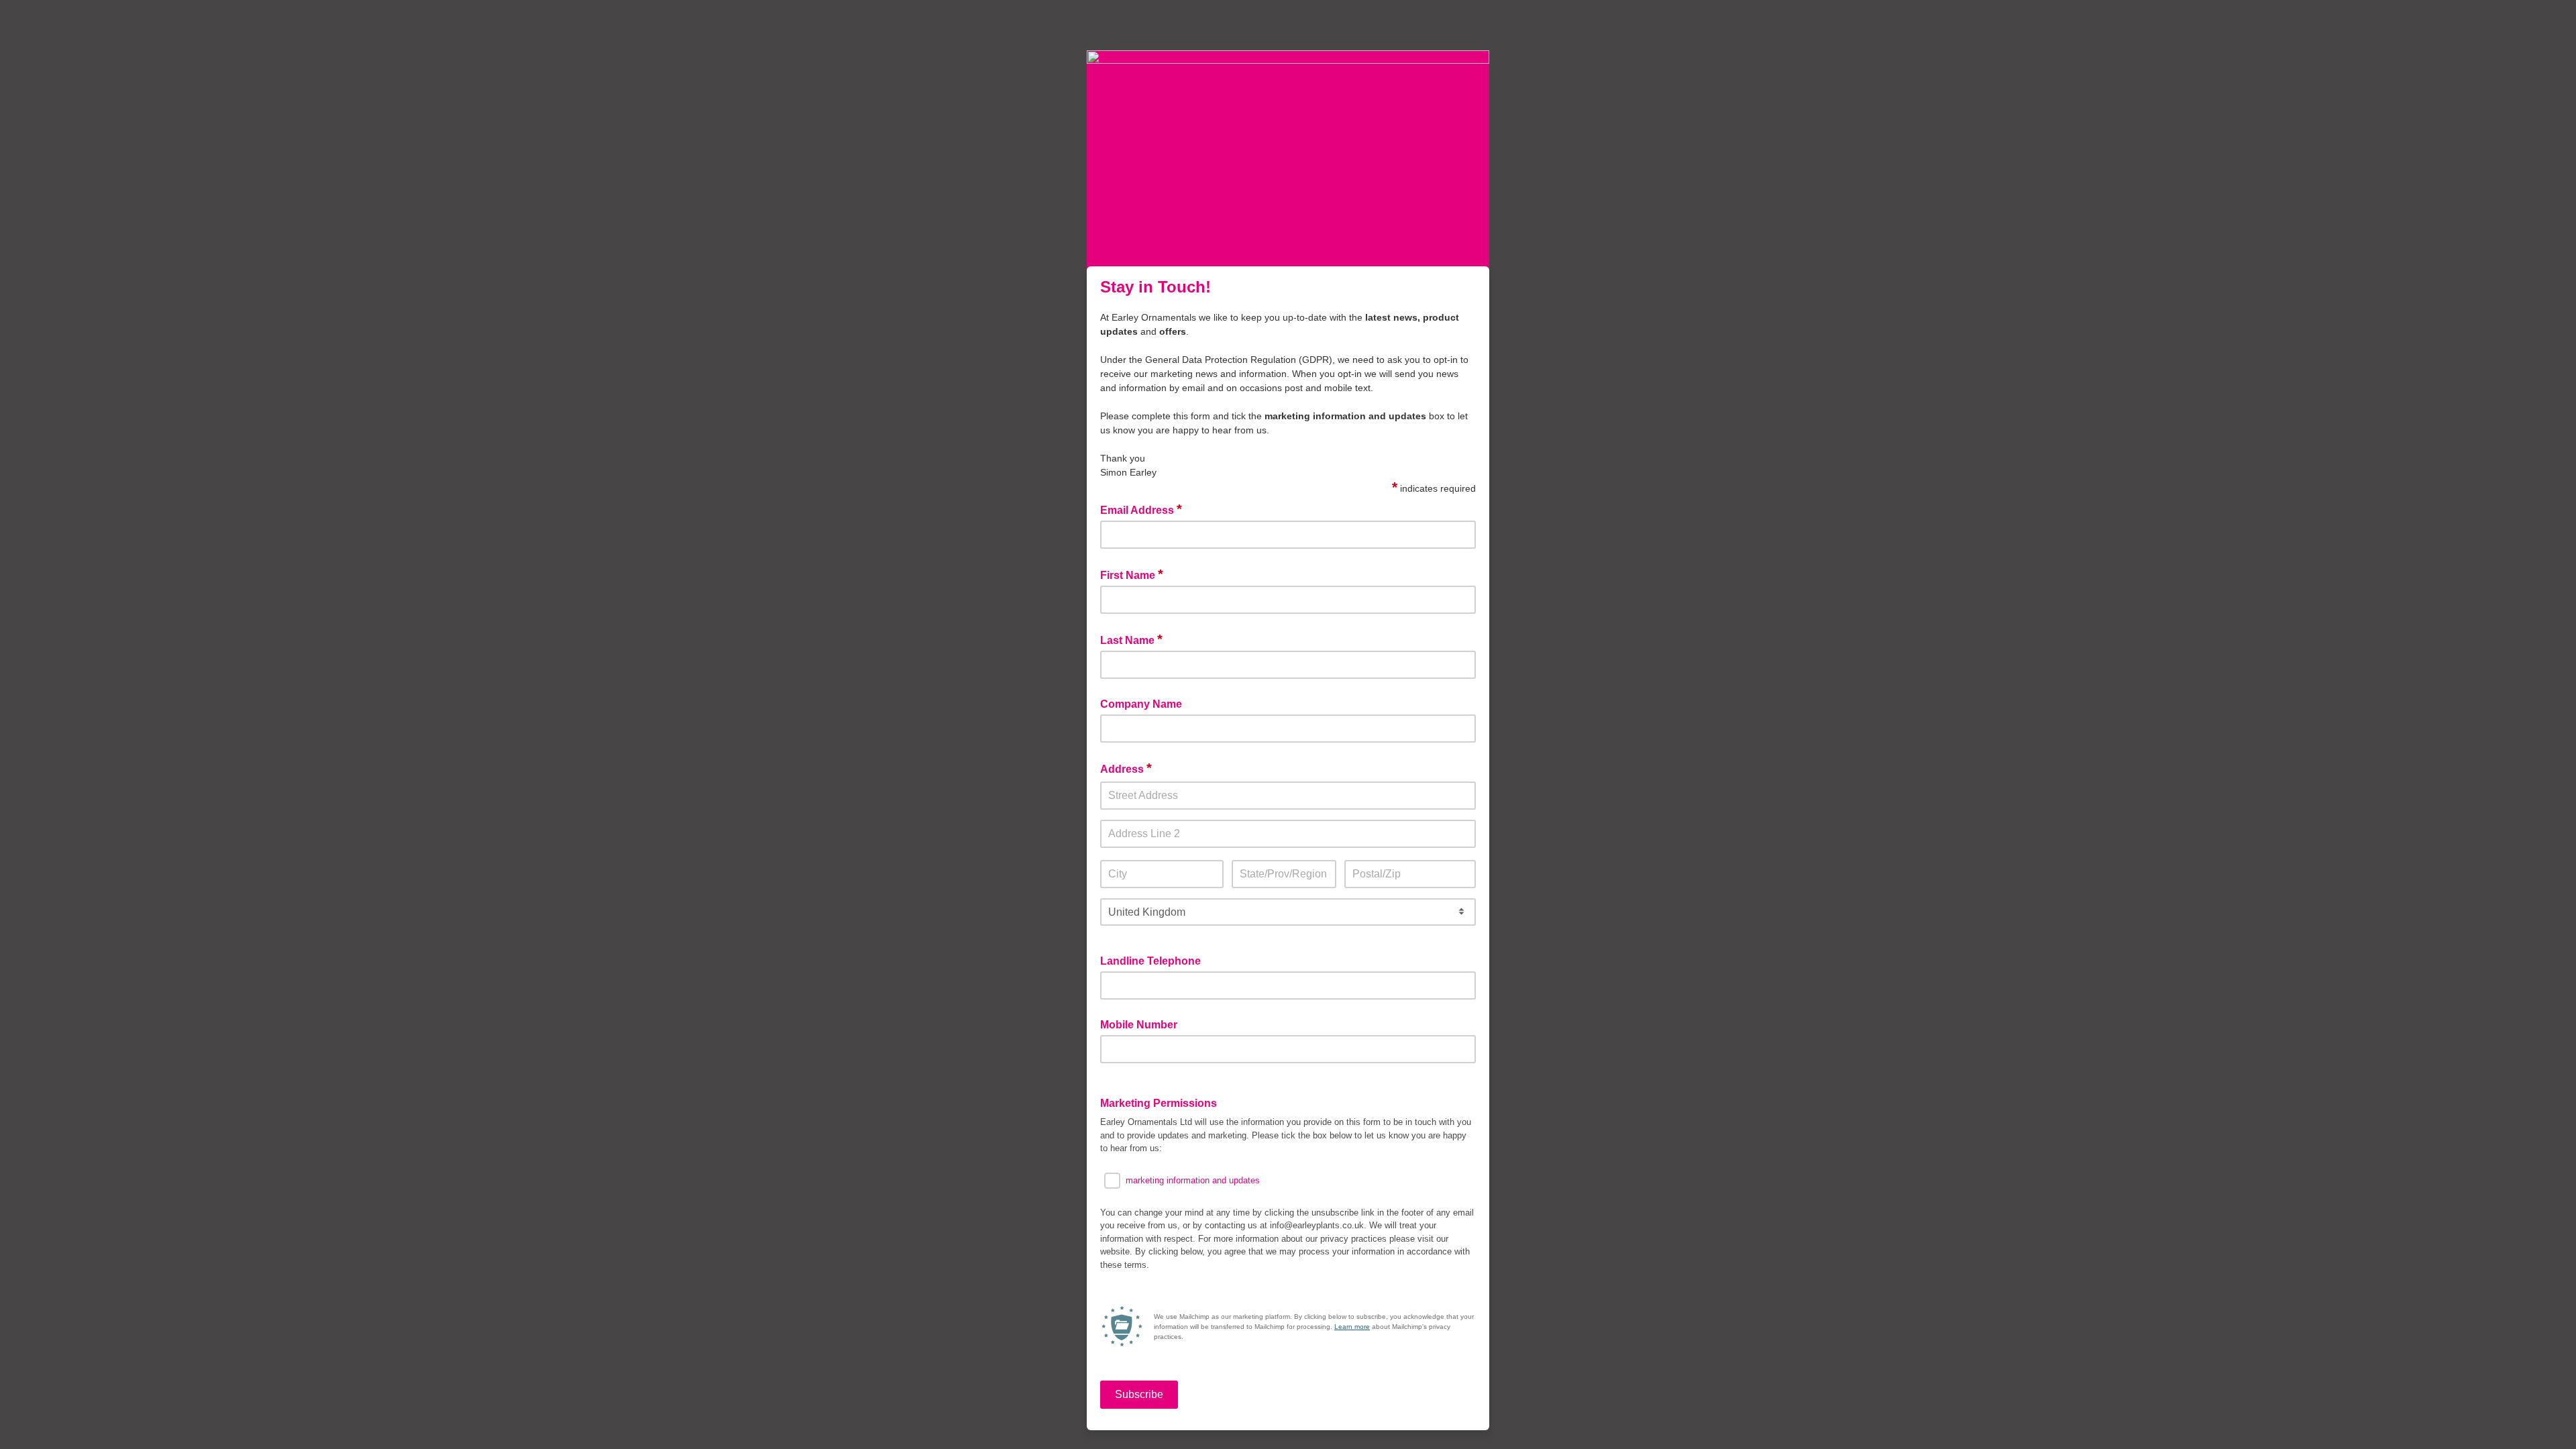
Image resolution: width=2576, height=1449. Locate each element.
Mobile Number (1139, 1025)
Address (1126, 768)
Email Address (1141, 509)
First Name (1132, 574)
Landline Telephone (1150, 961)
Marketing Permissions (1159, 1103)
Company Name (1141, 704)
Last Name (1131, 639)
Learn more (1352, 1327)
